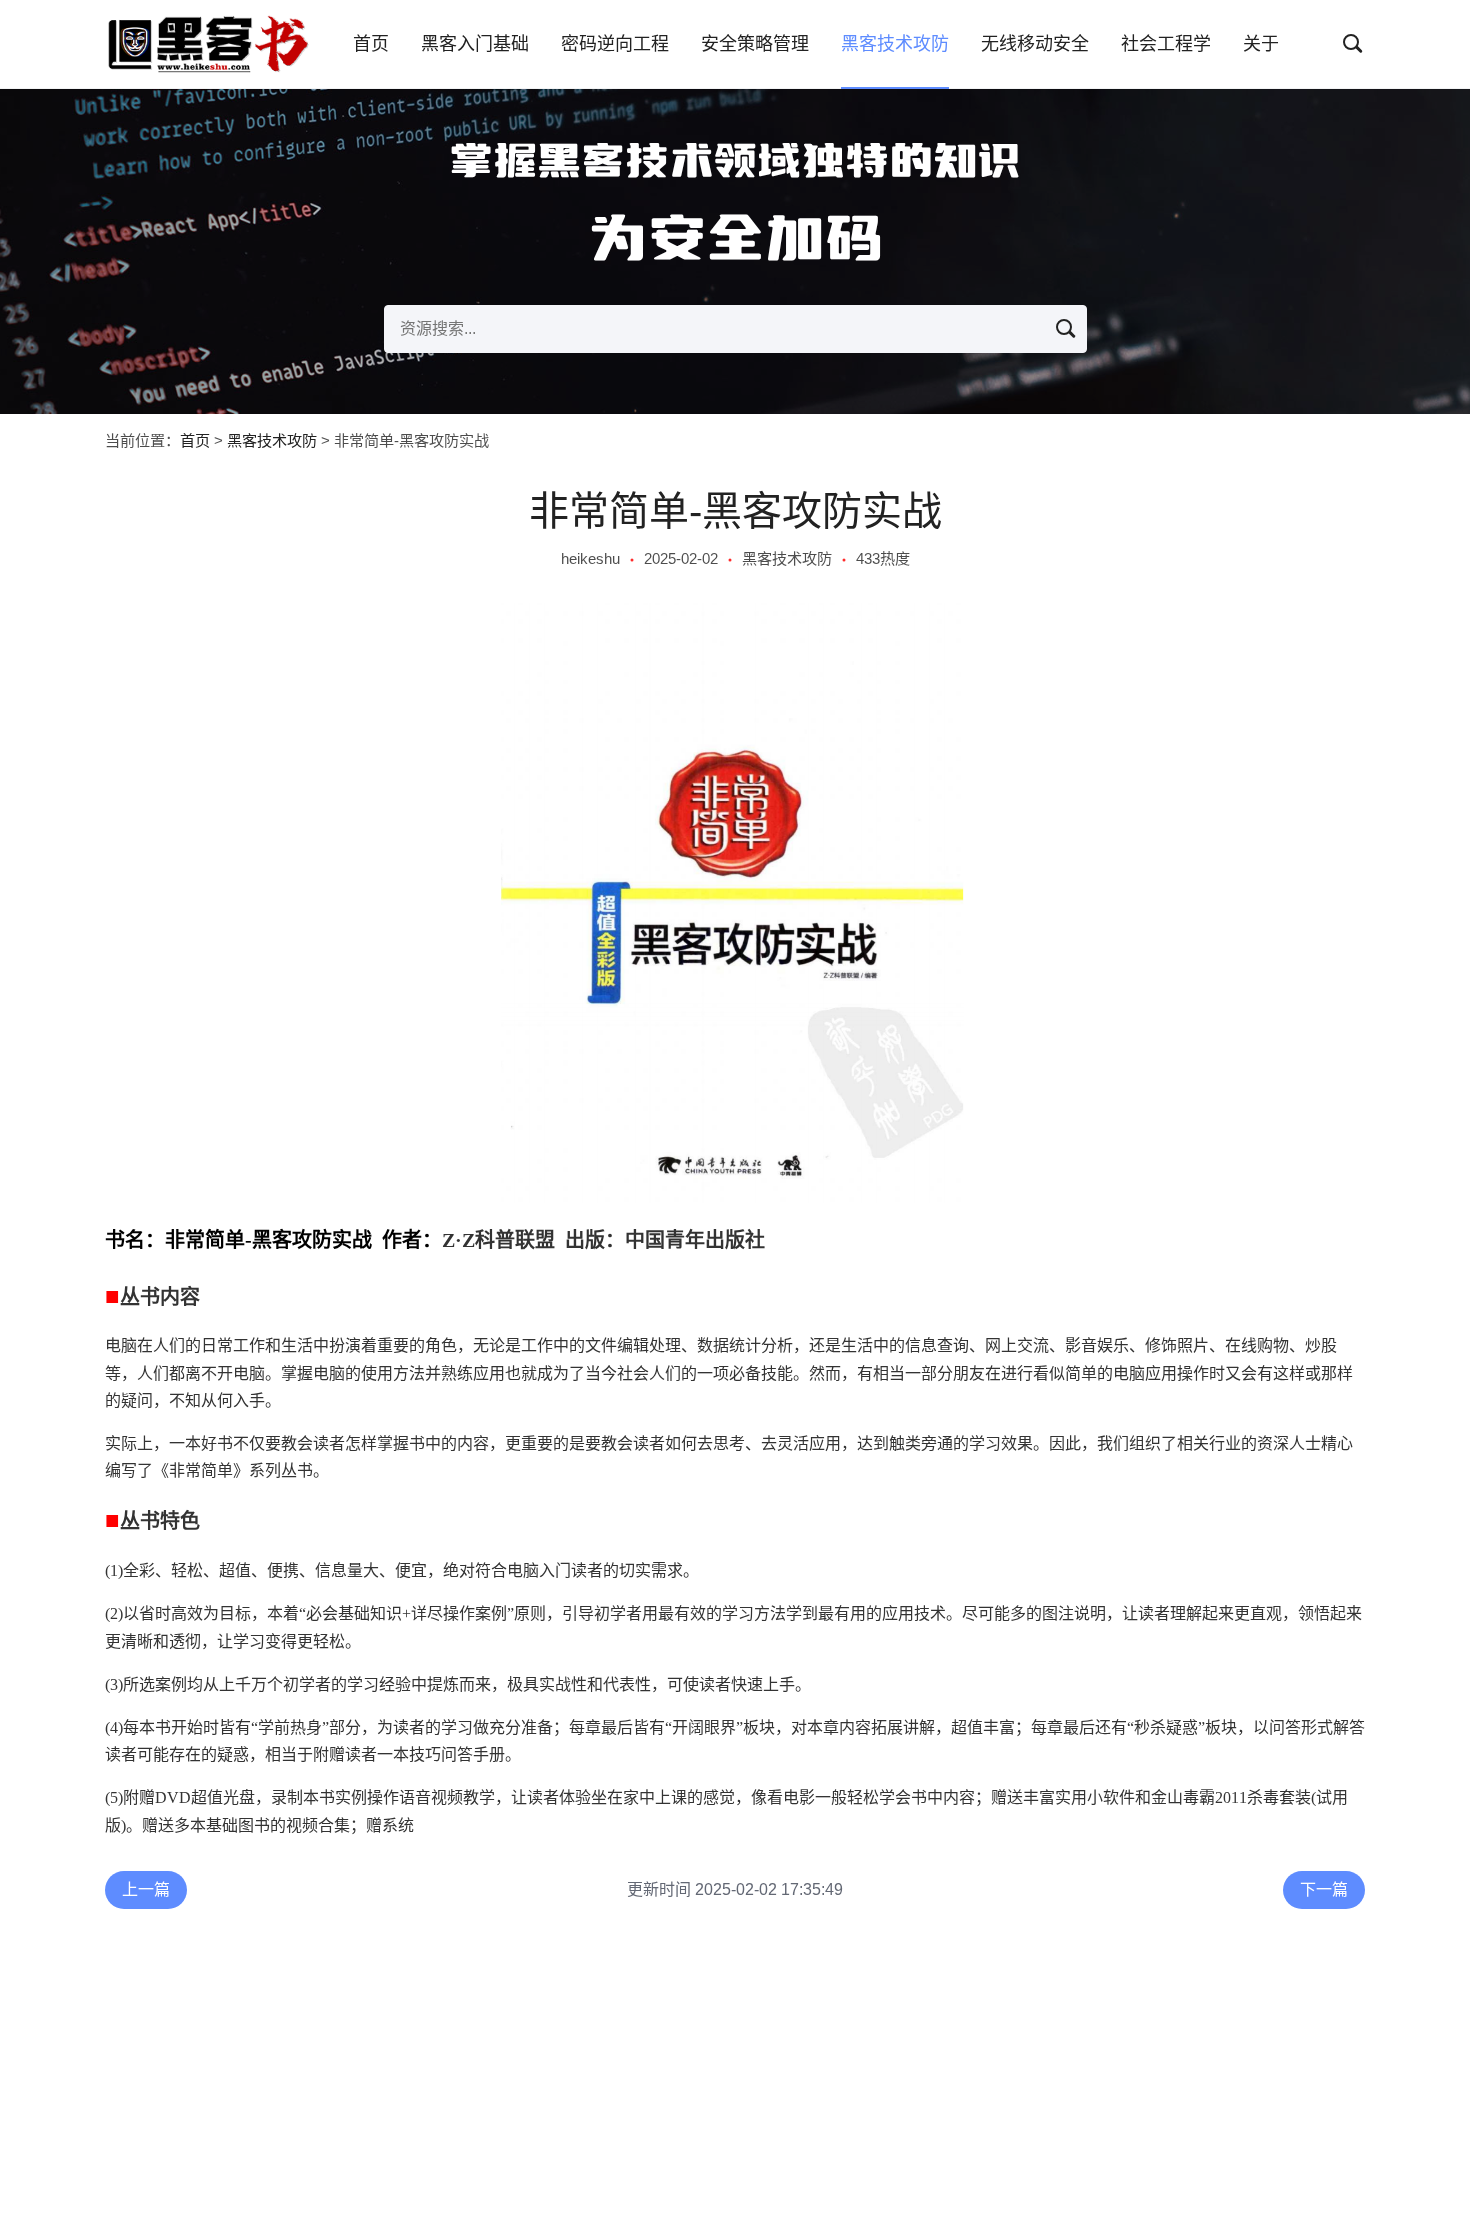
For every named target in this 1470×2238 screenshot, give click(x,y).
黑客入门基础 (475, 44)
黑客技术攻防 (895, 44)
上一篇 (146, 1889)
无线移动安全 (1035, 44)
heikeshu (590, 558)
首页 (371, 44)
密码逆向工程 (615, 44)
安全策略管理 (755, 44)
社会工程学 (1166, 44)
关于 (1261, 44)
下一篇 (1324, 1889)
